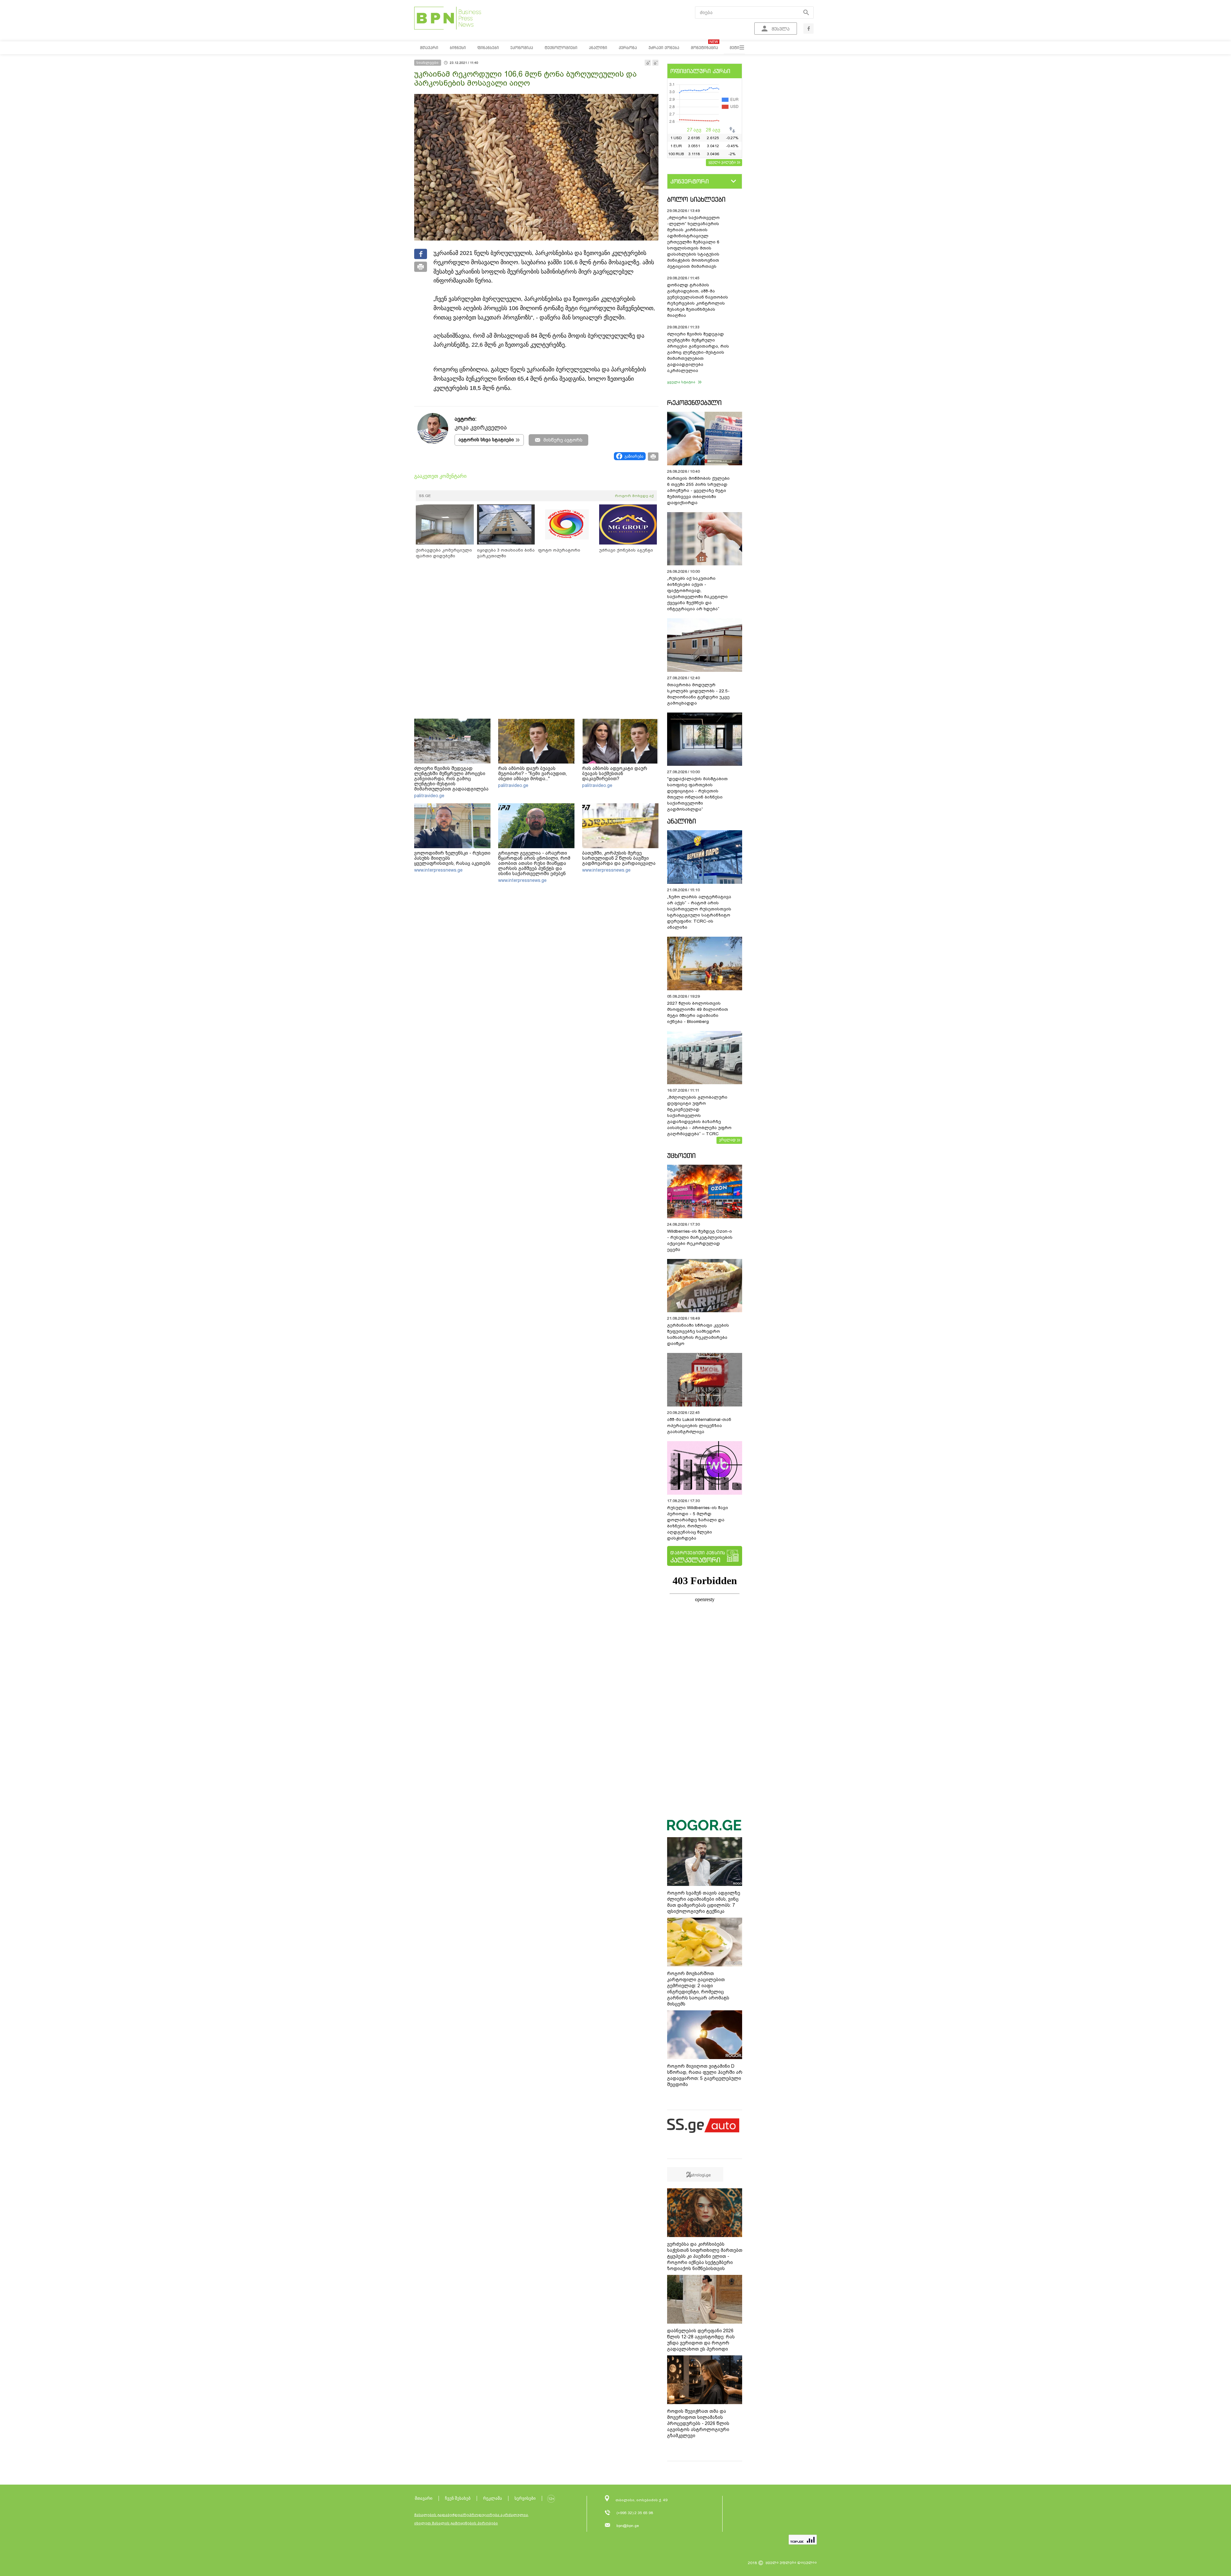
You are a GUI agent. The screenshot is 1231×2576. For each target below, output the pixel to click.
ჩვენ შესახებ (458, 2498)
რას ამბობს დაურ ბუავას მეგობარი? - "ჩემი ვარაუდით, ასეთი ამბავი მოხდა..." (532, 773)
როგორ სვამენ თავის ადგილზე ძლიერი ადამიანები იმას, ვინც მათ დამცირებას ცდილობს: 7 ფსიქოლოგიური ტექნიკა (704, 1902)
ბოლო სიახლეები (696, 199)
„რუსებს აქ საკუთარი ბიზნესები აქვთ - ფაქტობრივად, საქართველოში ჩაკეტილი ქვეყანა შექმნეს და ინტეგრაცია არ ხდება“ (697, 594)
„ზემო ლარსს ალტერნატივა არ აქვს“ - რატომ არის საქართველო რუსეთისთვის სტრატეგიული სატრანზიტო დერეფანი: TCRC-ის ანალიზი (699, 912)
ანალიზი (682, 821)
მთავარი (424, 2498)
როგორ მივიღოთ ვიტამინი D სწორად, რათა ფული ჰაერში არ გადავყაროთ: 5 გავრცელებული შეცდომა (705, 2075)
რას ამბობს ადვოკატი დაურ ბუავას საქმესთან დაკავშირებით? (615, 773)
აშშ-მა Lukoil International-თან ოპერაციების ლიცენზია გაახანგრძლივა (699, 1426)
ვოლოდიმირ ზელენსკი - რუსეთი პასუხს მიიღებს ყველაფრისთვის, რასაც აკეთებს (452, 858)
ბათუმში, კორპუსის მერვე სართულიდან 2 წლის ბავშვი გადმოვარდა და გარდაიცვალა (619, 858)
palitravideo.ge (429, 796)
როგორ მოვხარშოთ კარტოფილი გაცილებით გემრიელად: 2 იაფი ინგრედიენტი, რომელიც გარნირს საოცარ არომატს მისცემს (698, 1989)
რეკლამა (493, 2498)
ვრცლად (727, 1140)
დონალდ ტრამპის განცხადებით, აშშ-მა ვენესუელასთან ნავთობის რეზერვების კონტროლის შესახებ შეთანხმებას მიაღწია (698, 300)
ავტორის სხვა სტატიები (486, 440)
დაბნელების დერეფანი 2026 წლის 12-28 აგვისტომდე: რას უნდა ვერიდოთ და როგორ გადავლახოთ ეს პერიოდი (701, 2340)
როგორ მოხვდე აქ (634, 496)
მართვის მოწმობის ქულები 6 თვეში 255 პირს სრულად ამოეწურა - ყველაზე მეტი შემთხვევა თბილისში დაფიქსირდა (698, 490)
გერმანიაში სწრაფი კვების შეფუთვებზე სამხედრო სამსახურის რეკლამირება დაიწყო (698, 1334)
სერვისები (525, 2498)
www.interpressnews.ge (438, 870)
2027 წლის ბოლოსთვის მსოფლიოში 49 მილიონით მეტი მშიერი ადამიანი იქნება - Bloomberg (698, 1012)
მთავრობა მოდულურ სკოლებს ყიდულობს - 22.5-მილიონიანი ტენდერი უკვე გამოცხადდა (698, 694)
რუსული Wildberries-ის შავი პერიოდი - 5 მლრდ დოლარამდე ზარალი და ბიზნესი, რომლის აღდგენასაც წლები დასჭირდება (698, 1523)
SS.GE (425, 496)
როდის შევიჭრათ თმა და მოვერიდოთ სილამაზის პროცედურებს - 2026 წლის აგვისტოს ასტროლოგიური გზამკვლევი (698, 2423)
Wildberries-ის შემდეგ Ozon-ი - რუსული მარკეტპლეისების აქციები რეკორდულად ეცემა (700, 1240)
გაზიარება (634, 456)
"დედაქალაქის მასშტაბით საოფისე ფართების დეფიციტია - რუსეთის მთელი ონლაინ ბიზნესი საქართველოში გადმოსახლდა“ (697, 794)
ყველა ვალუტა (722, 162)
